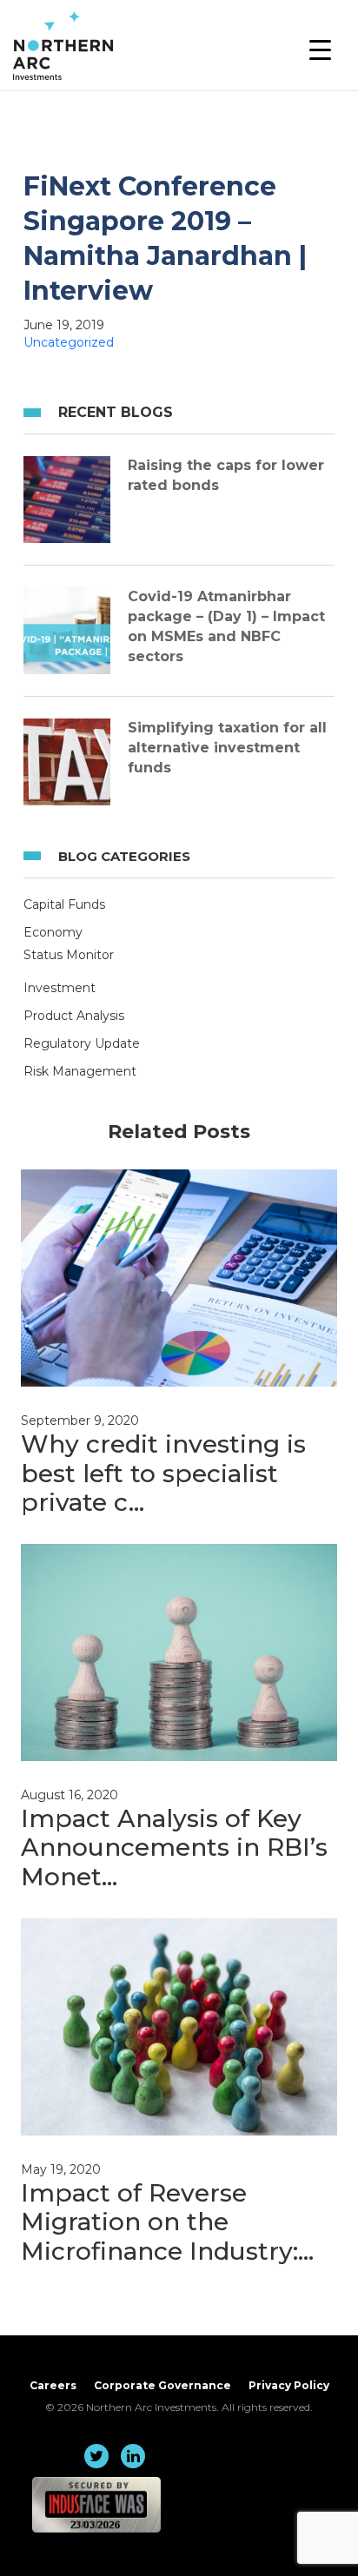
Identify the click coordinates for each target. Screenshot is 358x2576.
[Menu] (320, 50)
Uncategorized (69, 342)
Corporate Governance (162, 2385)
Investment (60, 988)
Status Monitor (69, 955)
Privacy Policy (289, 2385)
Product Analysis (74, 1016)
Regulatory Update (82, 1043)
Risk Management (80, 1071)
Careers (53, 2385)
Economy (53, 932)
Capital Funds (64, 904)
